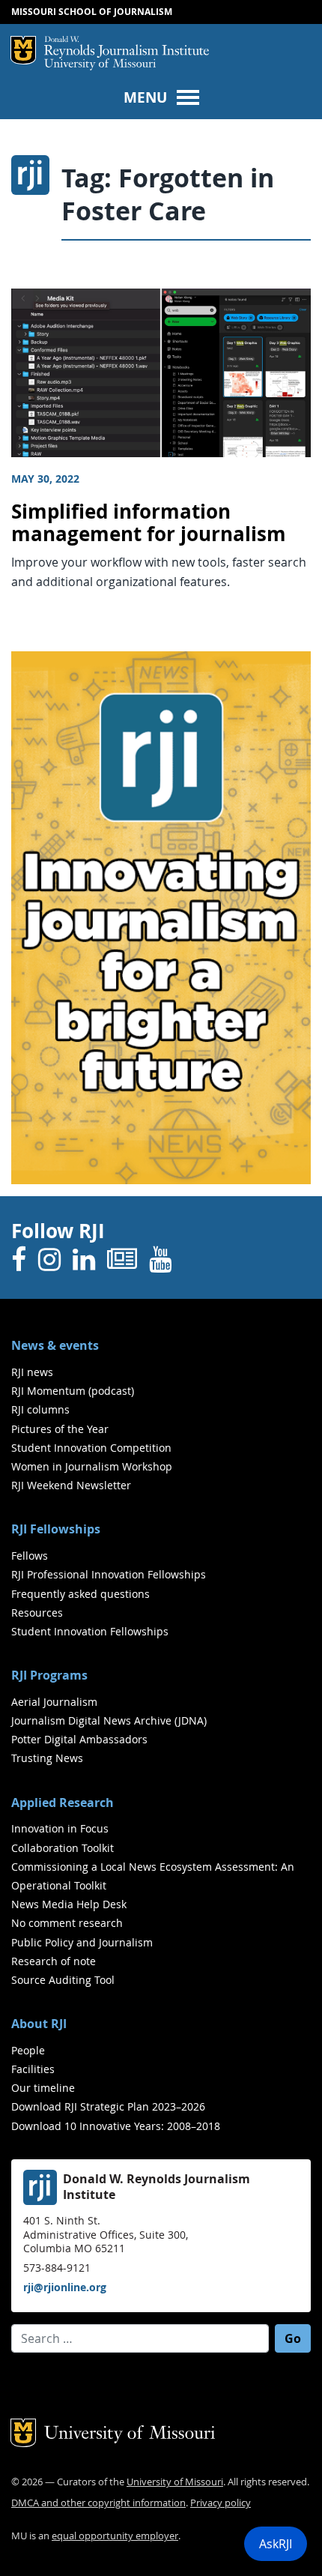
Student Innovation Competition (91, 1448)
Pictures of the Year (60, 1429)
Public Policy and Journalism (82, 1942)
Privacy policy (221, 2503)
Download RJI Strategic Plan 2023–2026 (108, 2106)
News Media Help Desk (69, 1904)
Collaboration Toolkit (63, 1848)
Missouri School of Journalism (92, 12)
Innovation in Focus (60, 1828)
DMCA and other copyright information (98, 2503)
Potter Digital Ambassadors (79, 1739)
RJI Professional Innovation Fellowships (109, 1574)
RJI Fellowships (56, 1529)
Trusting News (47, 1758)
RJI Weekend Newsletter (71, 1485)
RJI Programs (49, 1675)
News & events (55, 1345)
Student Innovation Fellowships (90, 1631)
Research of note (54, 1961)
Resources (37, 1613)
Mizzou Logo (23, 50)
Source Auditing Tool (63, 1980)
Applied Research (63, 1803)
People (28, 2050)
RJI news (32, 1372)
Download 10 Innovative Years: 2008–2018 (116, 2126)
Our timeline (43, 2088)
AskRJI (276, 2544)
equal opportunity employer (115, 2536)
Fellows (30, 1556)
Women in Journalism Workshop (92, 1466)
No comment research (67, 1923)
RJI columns (40, 1409)
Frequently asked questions (80, 1594)
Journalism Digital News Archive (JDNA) (109, 1720)
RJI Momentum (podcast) (73, 1391)
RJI (127, 47)
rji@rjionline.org (65, 2287)
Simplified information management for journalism (149, 523)
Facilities (33, 2069)
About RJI (39, 2024)
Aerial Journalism (54, 1702)
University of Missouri (100, 65)
